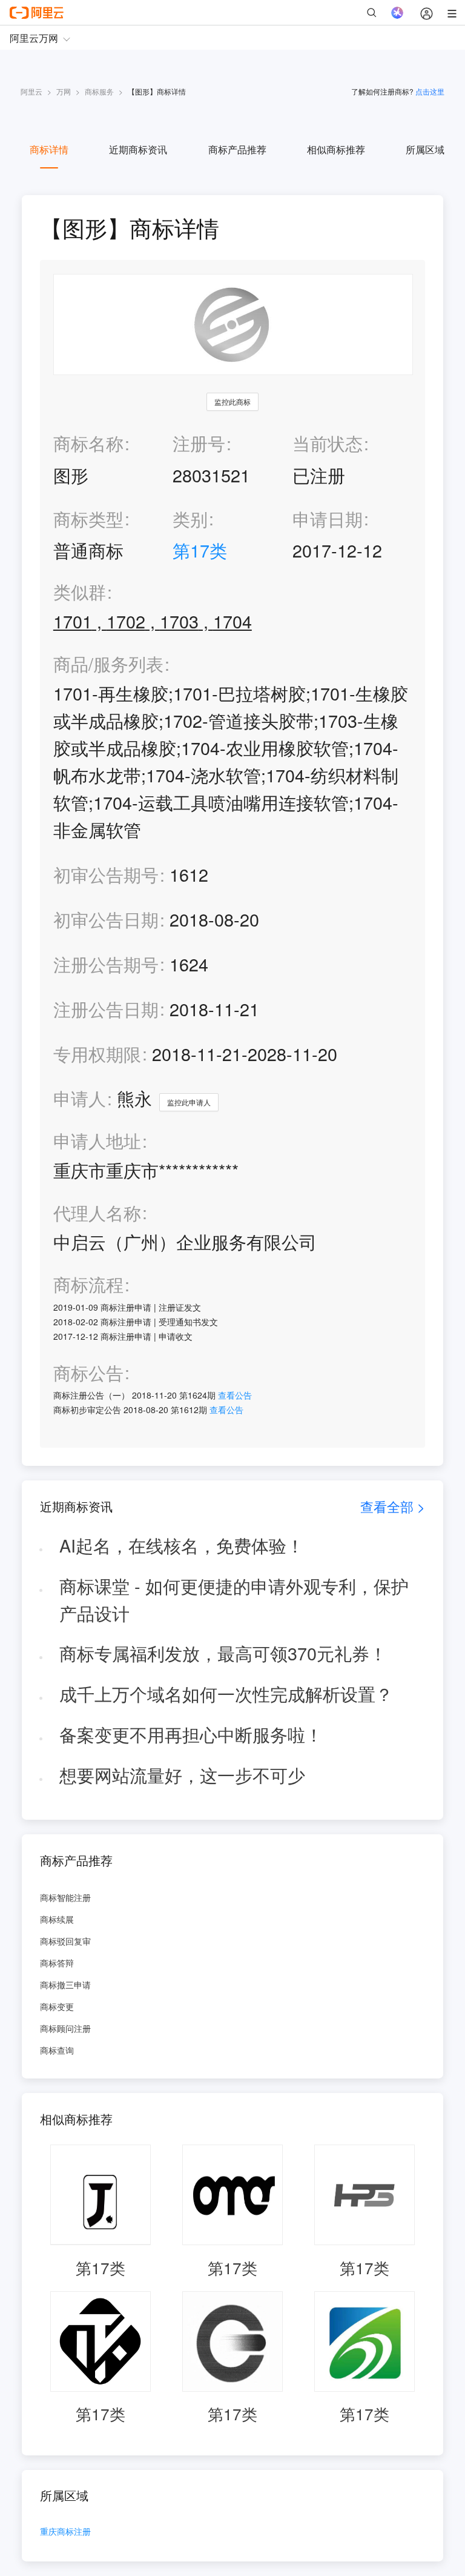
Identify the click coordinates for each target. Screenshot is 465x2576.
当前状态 (328, 443)
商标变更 (57, 2006)
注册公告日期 (106, 1009)
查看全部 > (393, 1506)
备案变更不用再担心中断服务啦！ (191, 1734)
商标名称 (88, 443)
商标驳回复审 (65, 1941)
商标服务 (99, 91)
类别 (190, 518)
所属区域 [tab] (425, 149)
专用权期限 (97, 1053)
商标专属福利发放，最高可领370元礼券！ (223, 1653)
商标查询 (57, 2050)
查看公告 (235, 1395)
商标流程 (88, 1284)
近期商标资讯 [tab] (138, 149)
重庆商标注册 (65, 2532)
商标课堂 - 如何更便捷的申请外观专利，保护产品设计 (234, 1599)
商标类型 (88, 518)
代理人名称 (97, 1213)
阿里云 (31, 91)
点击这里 (430, 91)
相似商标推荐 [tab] (336, 149)
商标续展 (57, 1919)
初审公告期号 (106, 874)
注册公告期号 (106, 964)
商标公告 (88, 1373)
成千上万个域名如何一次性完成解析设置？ (226, 1693)
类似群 (80, 592)
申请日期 (328, 518)
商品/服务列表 (108, 664)
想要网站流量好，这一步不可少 (182, 1775)
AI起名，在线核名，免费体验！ (182, 1545)
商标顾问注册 (65, 2028)
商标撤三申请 (65, 1985)
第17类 (200, 550)
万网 (64, 91)
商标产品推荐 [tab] (237, 149)
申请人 (80, 1098)
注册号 (199, 443)
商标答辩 (57, 1963)
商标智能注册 (65, 1897)
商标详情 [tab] (49, 149)
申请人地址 (97, 1141)
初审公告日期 (106, 919)
